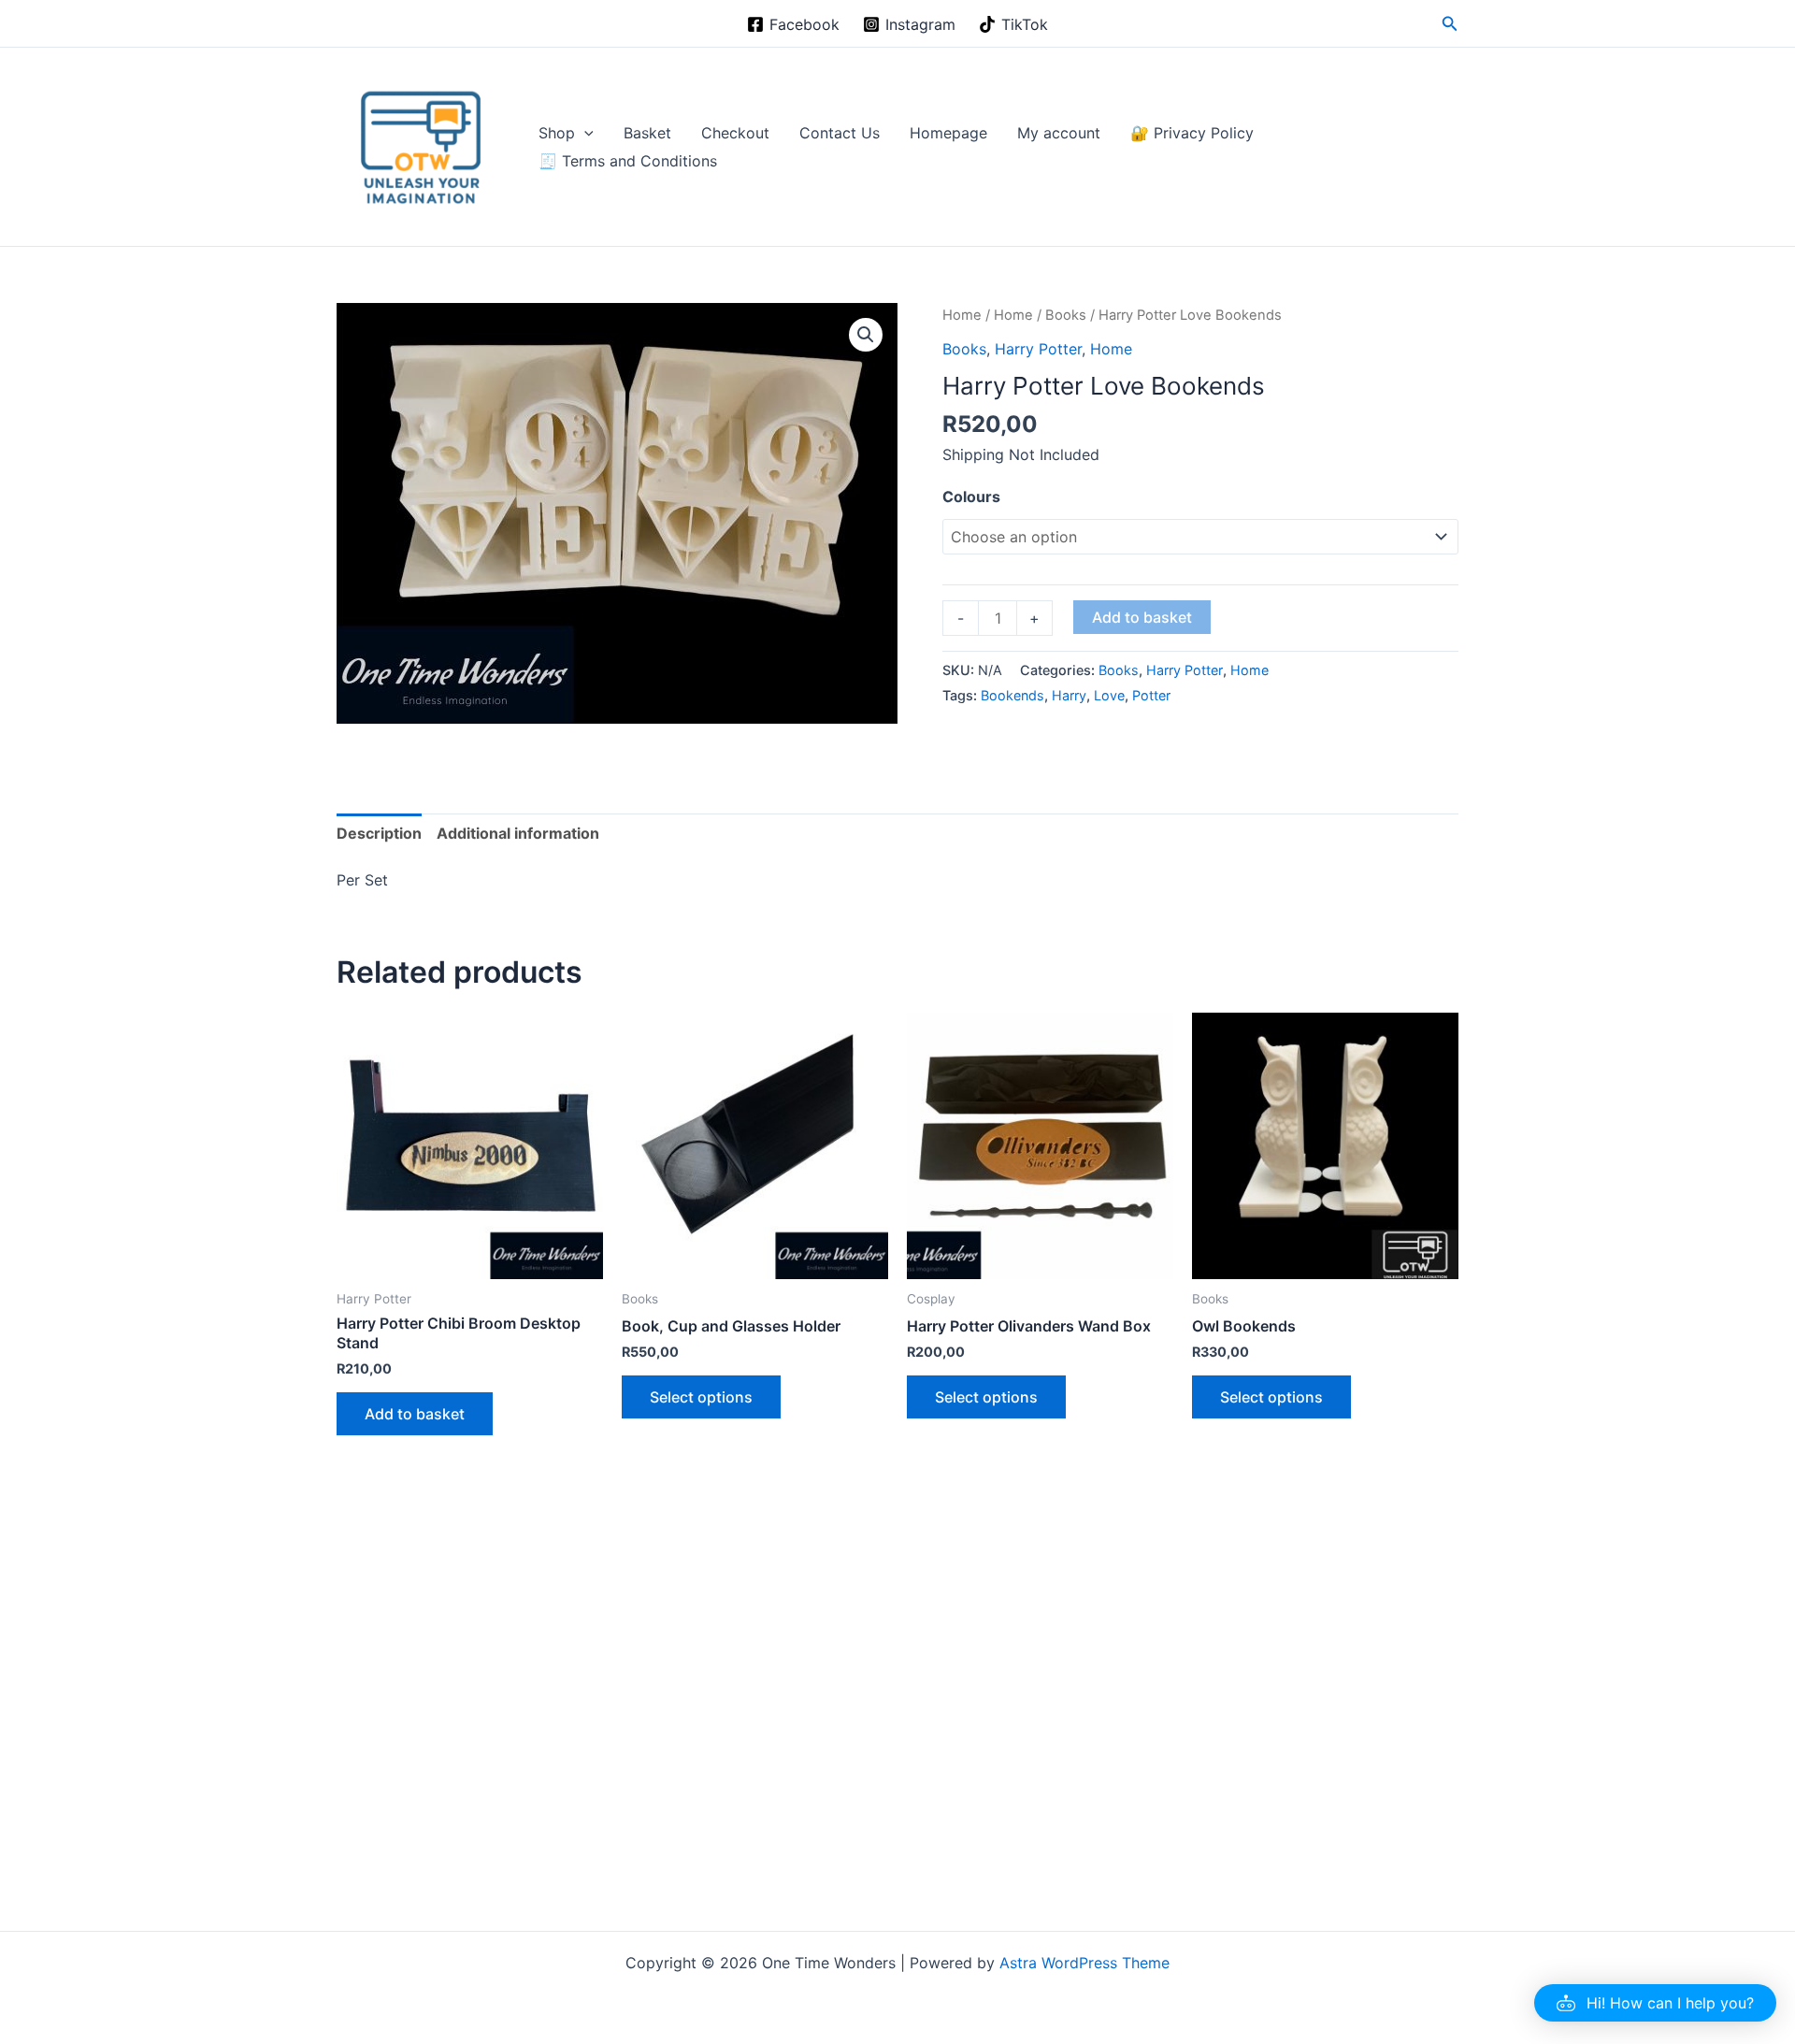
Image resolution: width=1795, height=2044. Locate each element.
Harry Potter (1038, 349)
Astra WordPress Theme (1084, 1963)
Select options (701, 1397)
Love (1109, 695)
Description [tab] (379, 833)
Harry (1069, 695)
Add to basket (1142, 617)
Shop (557, 133)
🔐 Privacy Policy (1192, 133)
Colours (971, 497)
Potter (1151, 695)
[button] (1450, 24)
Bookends (1012, 695)
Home (962, 315)
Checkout (735, 133)
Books (1066, 315)
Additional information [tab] (518, 833)
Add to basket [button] (415, 1414)
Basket (647, 133)
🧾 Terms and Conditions (628, 161)
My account (1059, 133)
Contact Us (840, 133)
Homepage (948, 133)
